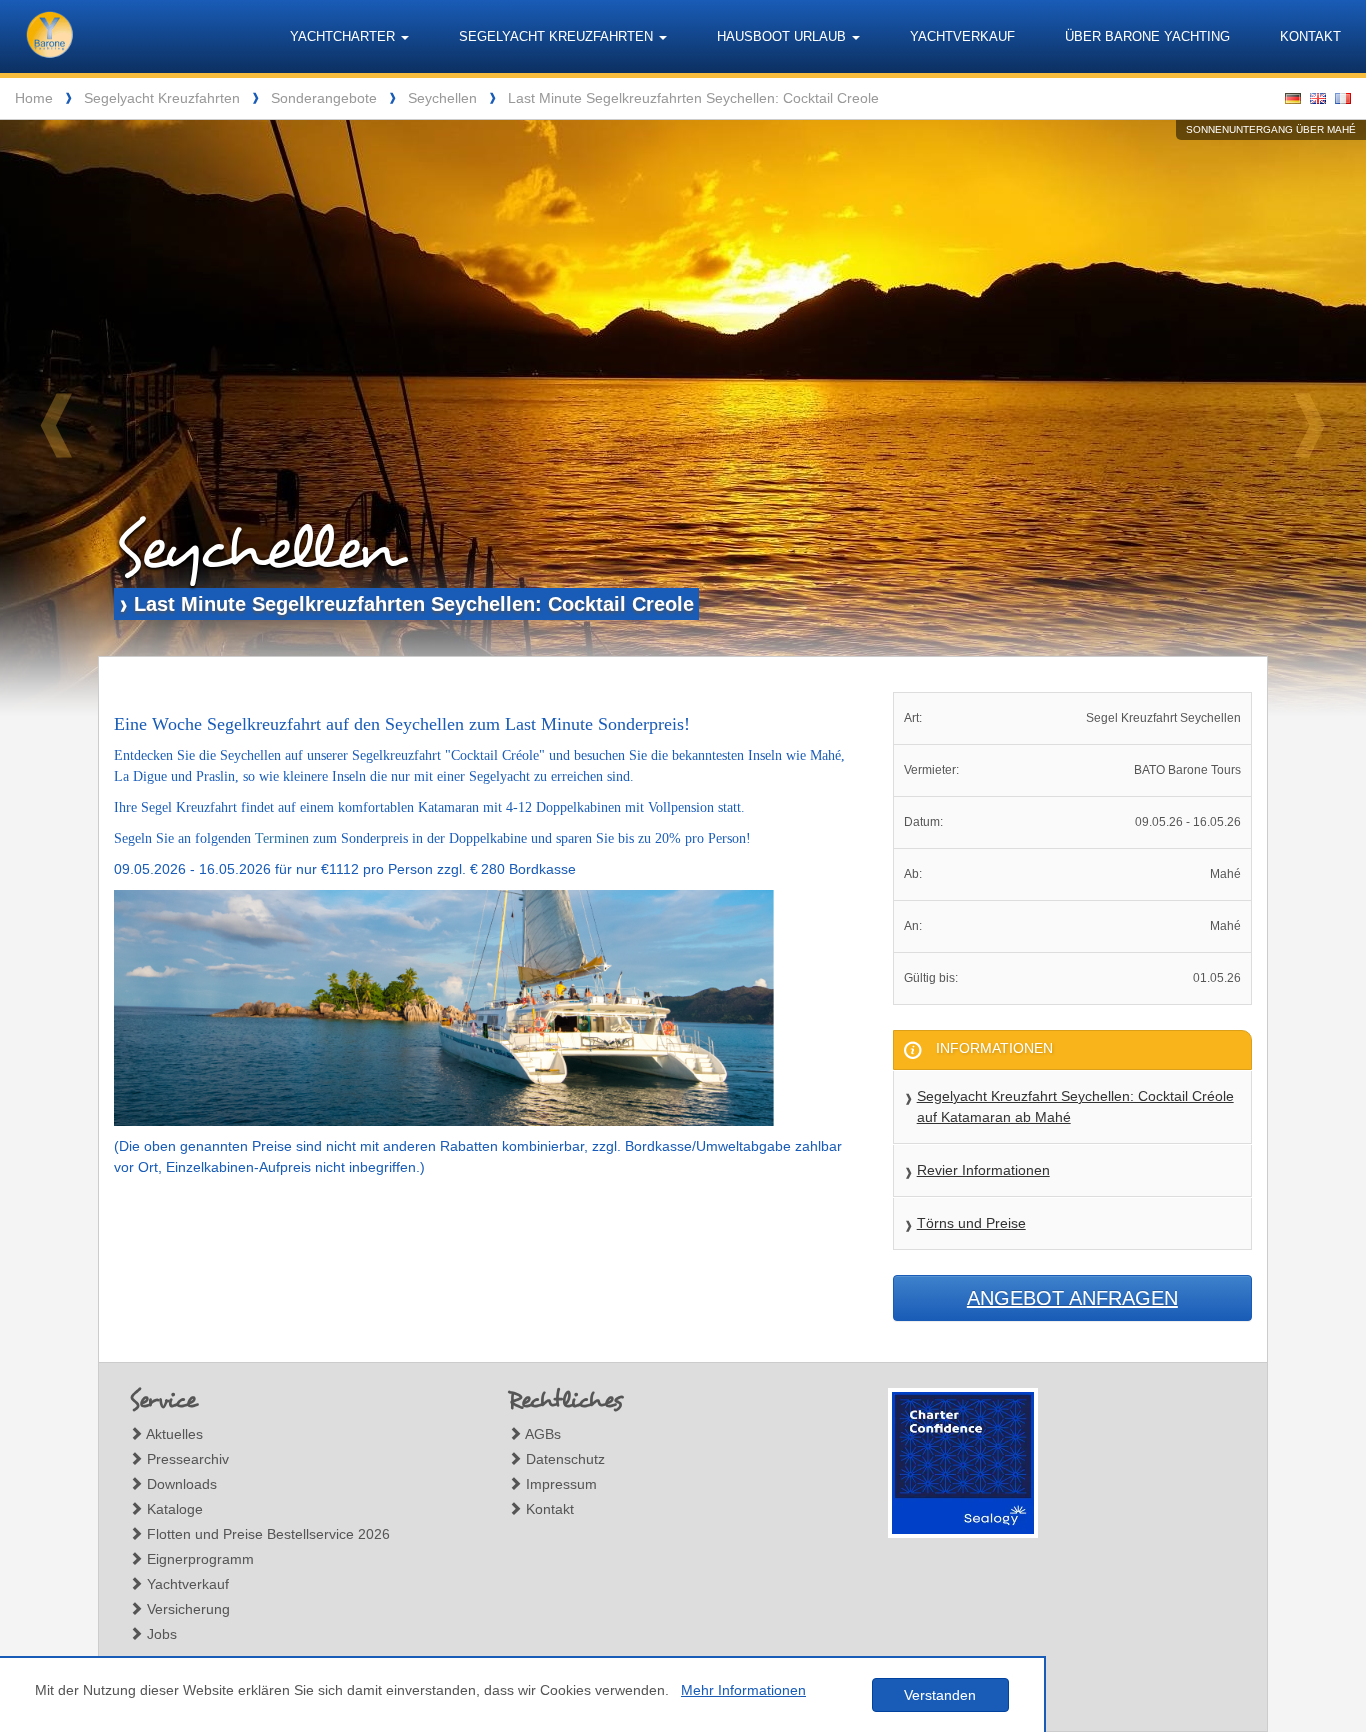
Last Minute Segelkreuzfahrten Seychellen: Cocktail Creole (693, 98)
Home (34, 98)
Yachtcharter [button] (344, 36)
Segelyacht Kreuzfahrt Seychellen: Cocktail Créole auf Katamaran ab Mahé (1075, 1106)
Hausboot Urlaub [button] (783, 36)
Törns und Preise (971, 1223)
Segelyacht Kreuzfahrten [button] (558, 36)
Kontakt (1310, 36)
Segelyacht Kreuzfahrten (162, 98)
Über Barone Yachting (1147, 36)
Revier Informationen (983, 1170)
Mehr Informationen (743, 1690)
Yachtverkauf (962, 36)
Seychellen (442, 98)
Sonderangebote (324, 98)
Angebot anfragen (1072, 1298)
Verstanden (940, 1695)
